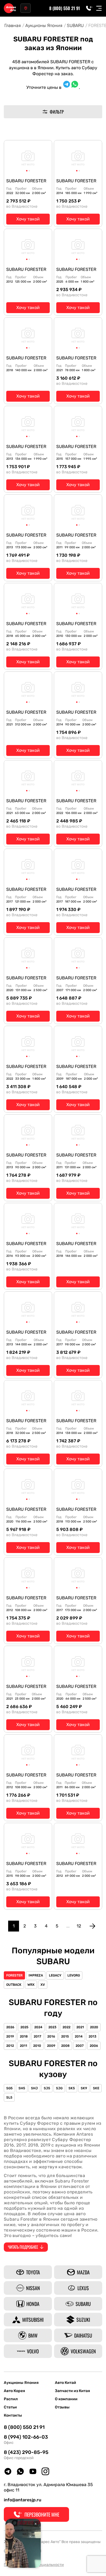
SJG (59, 2088)
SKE (96, 2088)
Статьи (10, 2407)
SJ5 (47, 2088)
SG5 (9, 2088)
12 (79, 1926)
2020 (94, 2027)
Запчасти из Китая (72, 2391)
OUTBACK (14, 1985)
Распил (11, 2399)
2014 (79, 2036)
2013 (93, 2036)
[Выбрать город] (26, 8)
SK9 (84, 2088)
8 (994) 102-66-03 (26, 2437)
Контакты (13, 2415)
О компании (66, 2399)
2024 (38, 2027)
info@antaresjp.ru (23, 2500)
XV (43, 1985)
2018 (24, 2036)
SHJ (34, 2088)
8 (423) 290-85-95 (26, 2452)
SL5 (9, 2097)
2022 (66, 2027)
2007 (80, 2046)
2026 (10, 2027)
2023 (52, 2027)
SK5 (72, 2088)
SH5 (22, 2088)
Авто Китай (66, 2383)
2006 (94, 2046)
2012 (10, 2046)
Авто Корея (14, 2391)
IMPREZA (36, 1975)
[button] (27, 171)
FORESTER (14, 1975)
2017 (38, 2036)
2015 (65, 2036)
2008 (65, 2046)
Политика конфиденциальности (34, 2565)
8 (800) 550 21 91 (65, 8)
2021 (80, 2027)
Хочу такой (28, 219)
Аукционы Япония (21, 2383)
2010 (37, 2046)
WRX (31, 1985)
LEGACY (55, 1975)
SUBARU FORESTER (26, 181)
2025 (24, 2027)
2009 (51, 2046)
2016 (51, 2036)
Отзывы (62, 2407)
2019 (10, 2036)
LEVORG (74, 1975)
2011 (24, 2046)
